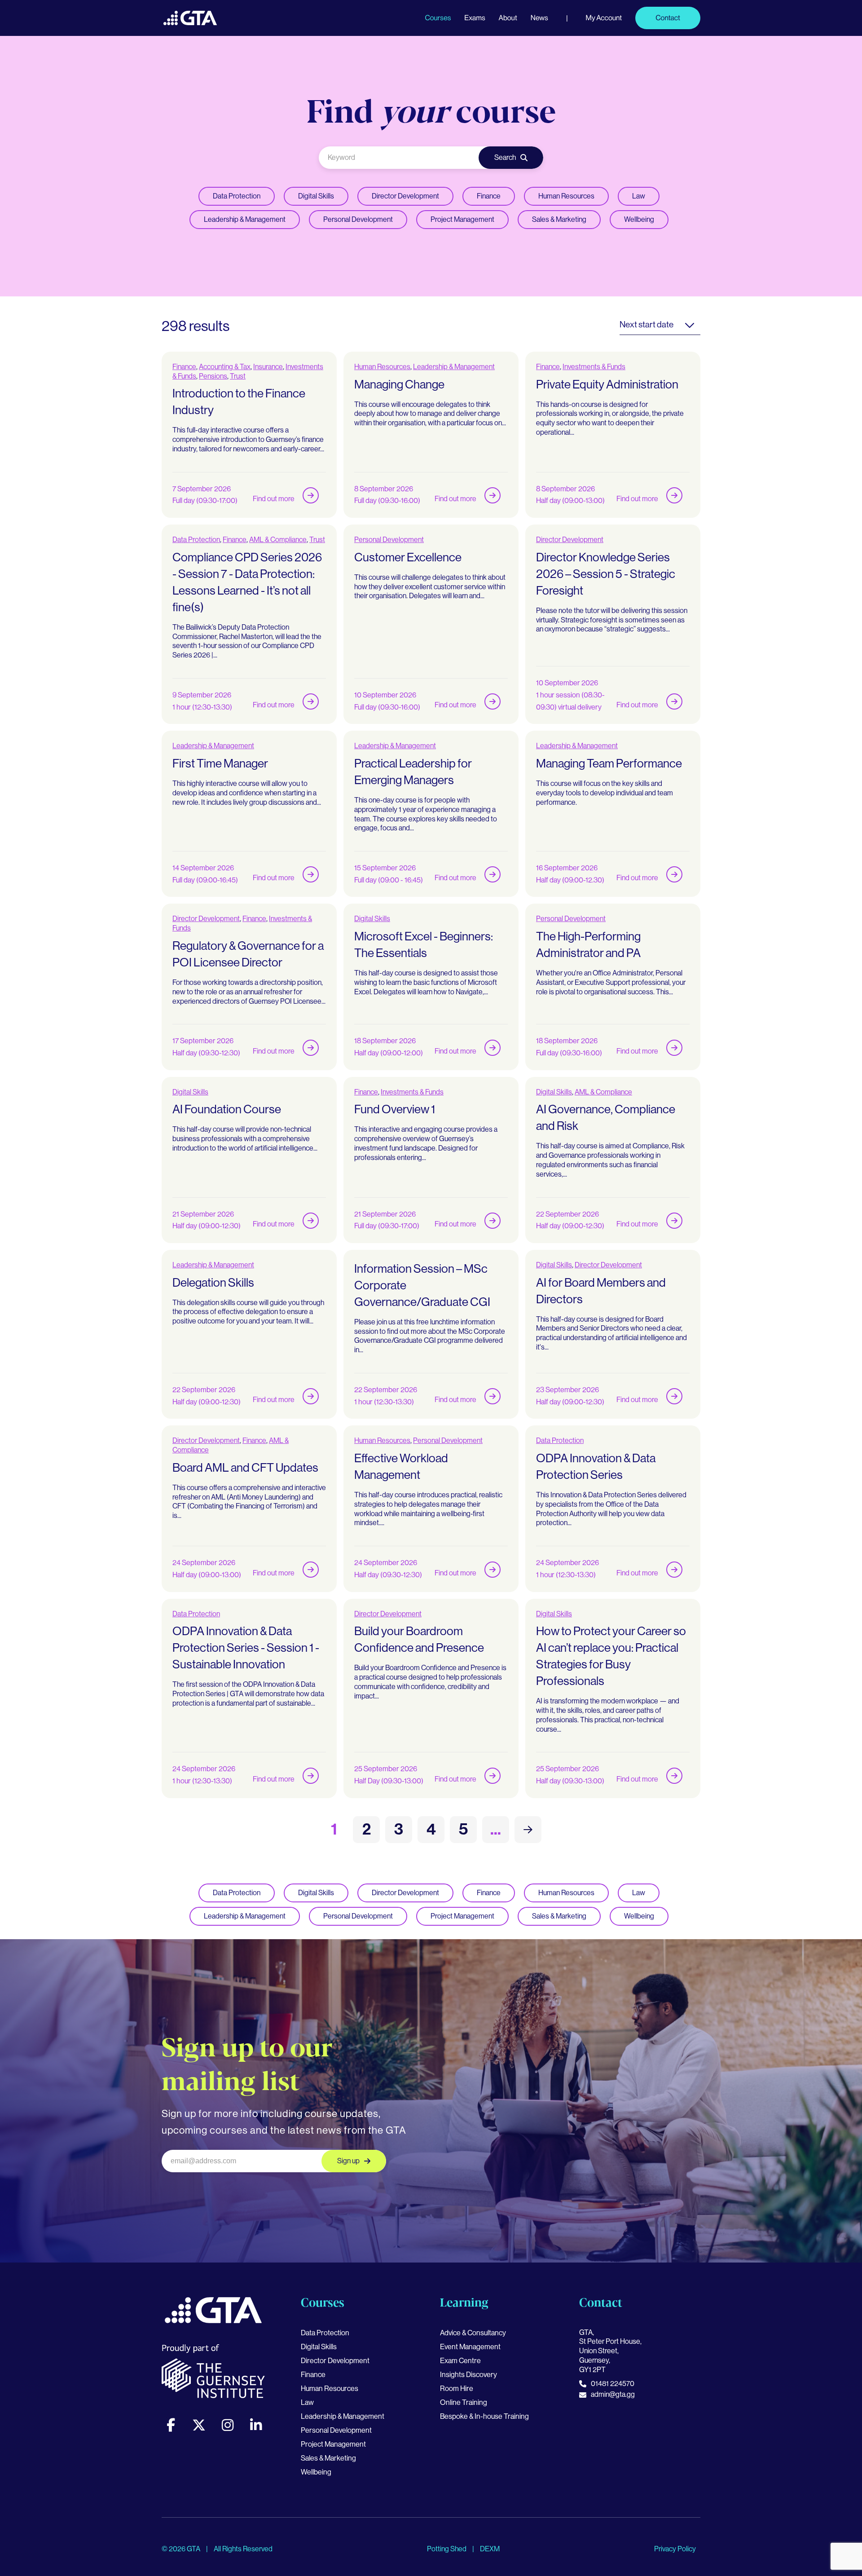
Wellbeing (639, 219)
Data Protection (237, 196)
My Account (604, 18)
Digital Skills (316, 196)
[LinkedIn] (256, 2425)
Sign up (348, 2161)
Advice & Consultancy (473, 2333)
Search (505, 157)
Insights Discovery (468, 2375)
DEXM (490, 2549)
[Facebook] (171, 2425)
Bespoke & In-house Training (484, 2416)
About (508, 18)
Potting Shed (447, 2549)
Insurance (268, 367)
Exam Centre (460, 2361)
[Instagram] (228, 2425)
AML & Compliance (278, 540)
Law (639, 196)
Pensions (213, 376)
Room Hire (457, 2389)
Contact (668, 18)
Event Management (470, 2347)
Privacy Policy (675, 2549)
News (539, 18)
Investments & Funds (594, 367)
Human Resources (566, 196)
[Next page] (528, 1830)
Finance (489, 196)
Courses (438, 18)
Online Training (464, 2402)
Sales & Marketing (559, 219)
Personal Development (358, 219)
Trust (238, 376)
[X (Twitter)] (199, 2425)
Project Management (462, 219)
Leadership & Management (245, 219)
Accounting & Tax (225, 367)
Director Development (405, 196)
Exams (475, 18)
